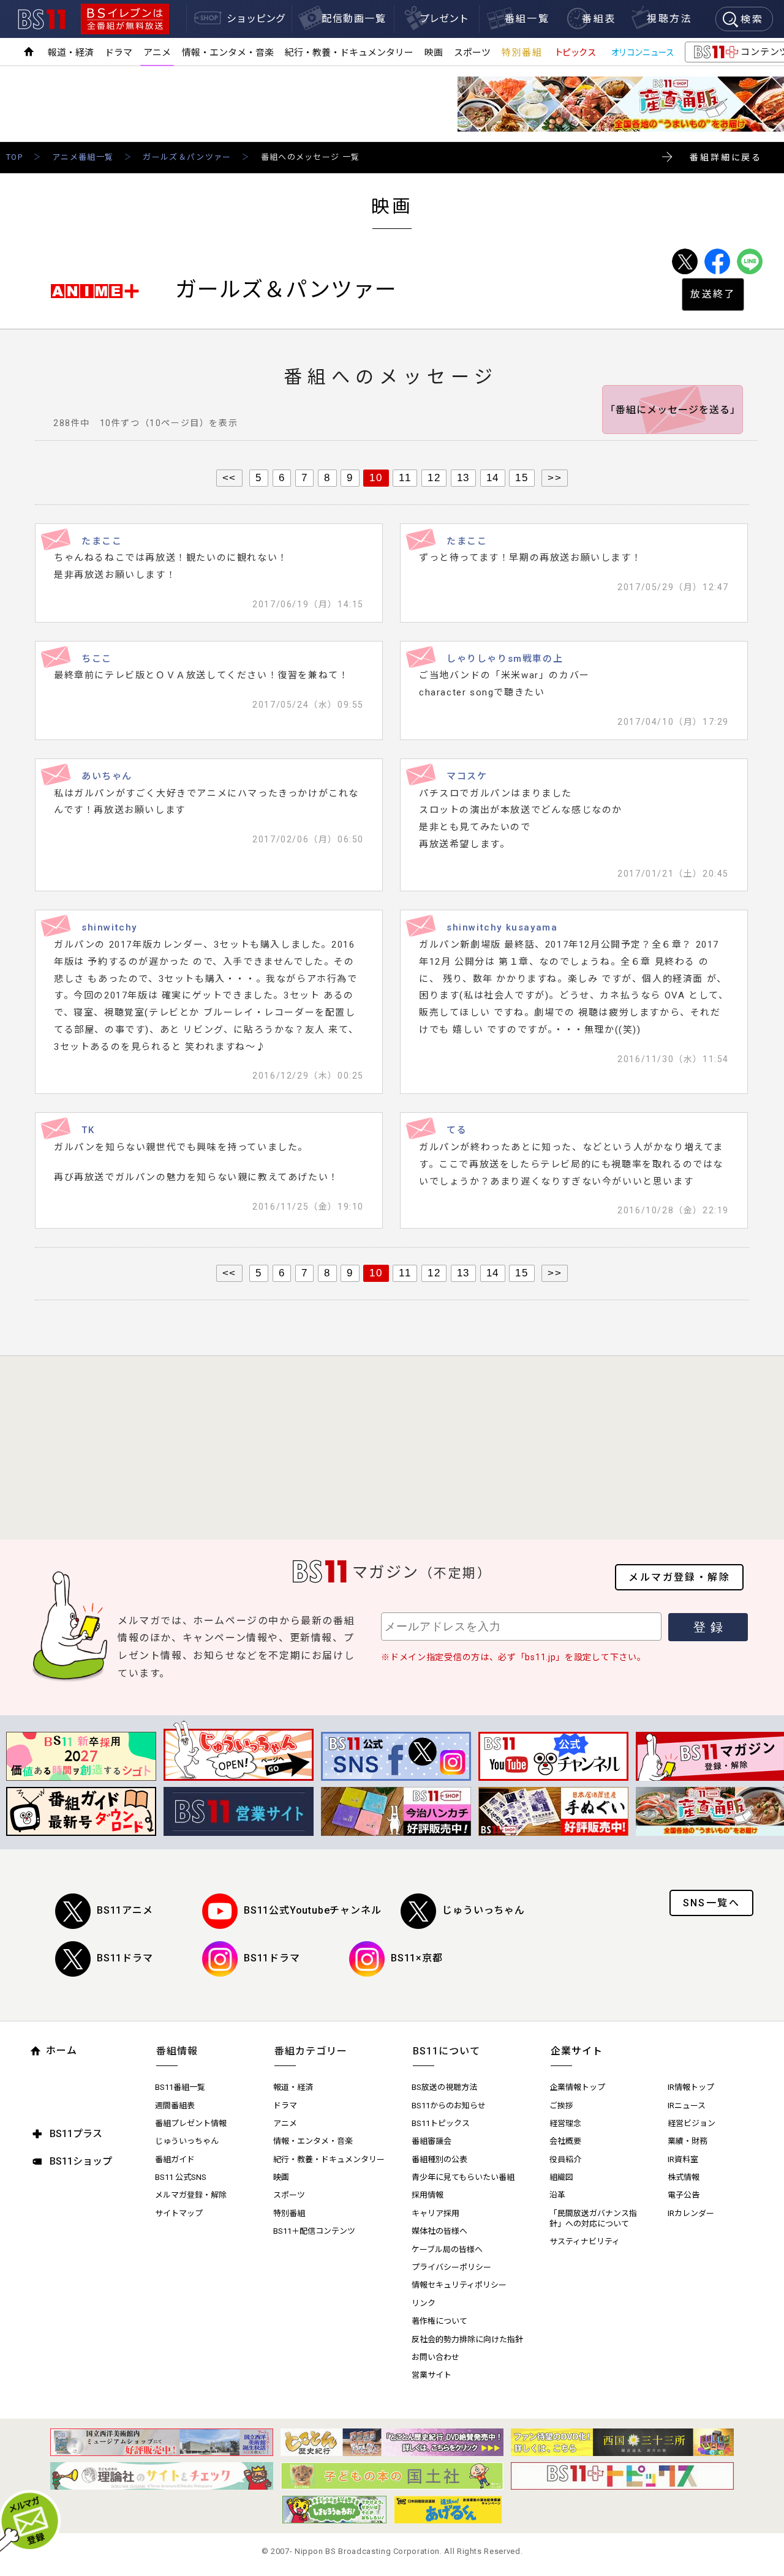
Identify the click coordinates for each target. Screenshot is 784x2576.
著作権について (439, 2321)
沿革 (557, 2195)
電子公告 (684, 2195)
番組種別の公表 (439, 2159)
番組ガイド (175, 2159)
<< (229, 477)
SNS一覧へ (711, 1903)
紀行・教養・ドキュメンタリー (349, 53)
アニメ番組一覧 (83, 157)
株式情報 (684, 2177)
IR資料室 (683, 2159)
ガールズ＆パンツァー (187, 157)
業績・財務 (688, 2141)
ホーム (62, 2050)
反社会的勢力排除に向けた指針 (467, 2339)
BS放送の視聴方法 (444, 2087)
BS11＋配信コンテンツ (314, 2231)
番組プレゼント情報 (191, 2123)
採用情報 (428, 2195)
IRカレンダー (691, 2213)
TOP (14, 157)
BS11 (42, 19)
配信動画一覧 (354, 19)
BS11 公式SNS (181, 2177)
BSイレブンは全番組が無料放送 (125, 19)
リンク (424, 2303)
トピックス (575, 53)
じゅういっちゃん (483, 1910)
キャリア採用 (435, 2213)
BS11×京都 (417, 1958)
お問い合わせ (435, 2357)
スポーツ (472, 53)
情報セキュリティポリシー (459, 2285)
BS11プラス (76, 2134)
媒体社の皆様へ (439, 2231)
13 (463, 477)
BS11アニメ (125, 1910)
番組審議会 (432, 2141)
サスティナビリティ (585, 2241)
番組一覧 (527, 19)
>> (555, 477)
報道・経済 (71, 53)
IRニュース (687, 2106)
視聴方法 (669, 19)
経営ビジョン (692, 2123)
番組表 (599, 19)
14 (493, 477)
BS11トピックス (441, 2123)
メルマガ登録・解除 (679, 1577)
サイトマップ (179, 2213)
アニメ (157, 53)
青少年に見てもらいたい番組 (463, 2177)
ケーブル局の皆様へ (447, 2249)
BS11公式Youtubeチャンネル (312, 1910)
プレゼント (444, 19)
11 (405, 477)
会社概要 (565, 2141)
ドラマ (119, 53)
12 (434, 477)
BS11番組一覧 (180, 2087)
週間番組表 (175, 2106)
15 (522, 477)
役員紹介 (565, 2159)
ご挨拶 (561, 2106)
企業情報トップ (577, 2087)
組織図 (561, 2177)
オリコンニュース (643, 53)
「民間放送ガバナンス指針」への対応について (593, 2218)
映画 (434, 53)
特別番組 (522, 53)
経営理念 (565, 2123)
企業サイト (577, 2051)
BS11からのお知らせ (449, 2106)
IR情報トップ (691, 2087)
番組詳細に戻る (726, 157)
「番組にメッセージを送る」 (673, 410)
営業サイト (432, 2375)
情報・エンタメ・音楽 (228, 53)
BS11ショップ (81, 2161)
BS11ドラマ (125, 1958)
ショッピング (256, 19)
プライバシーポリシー (451, 2267)
